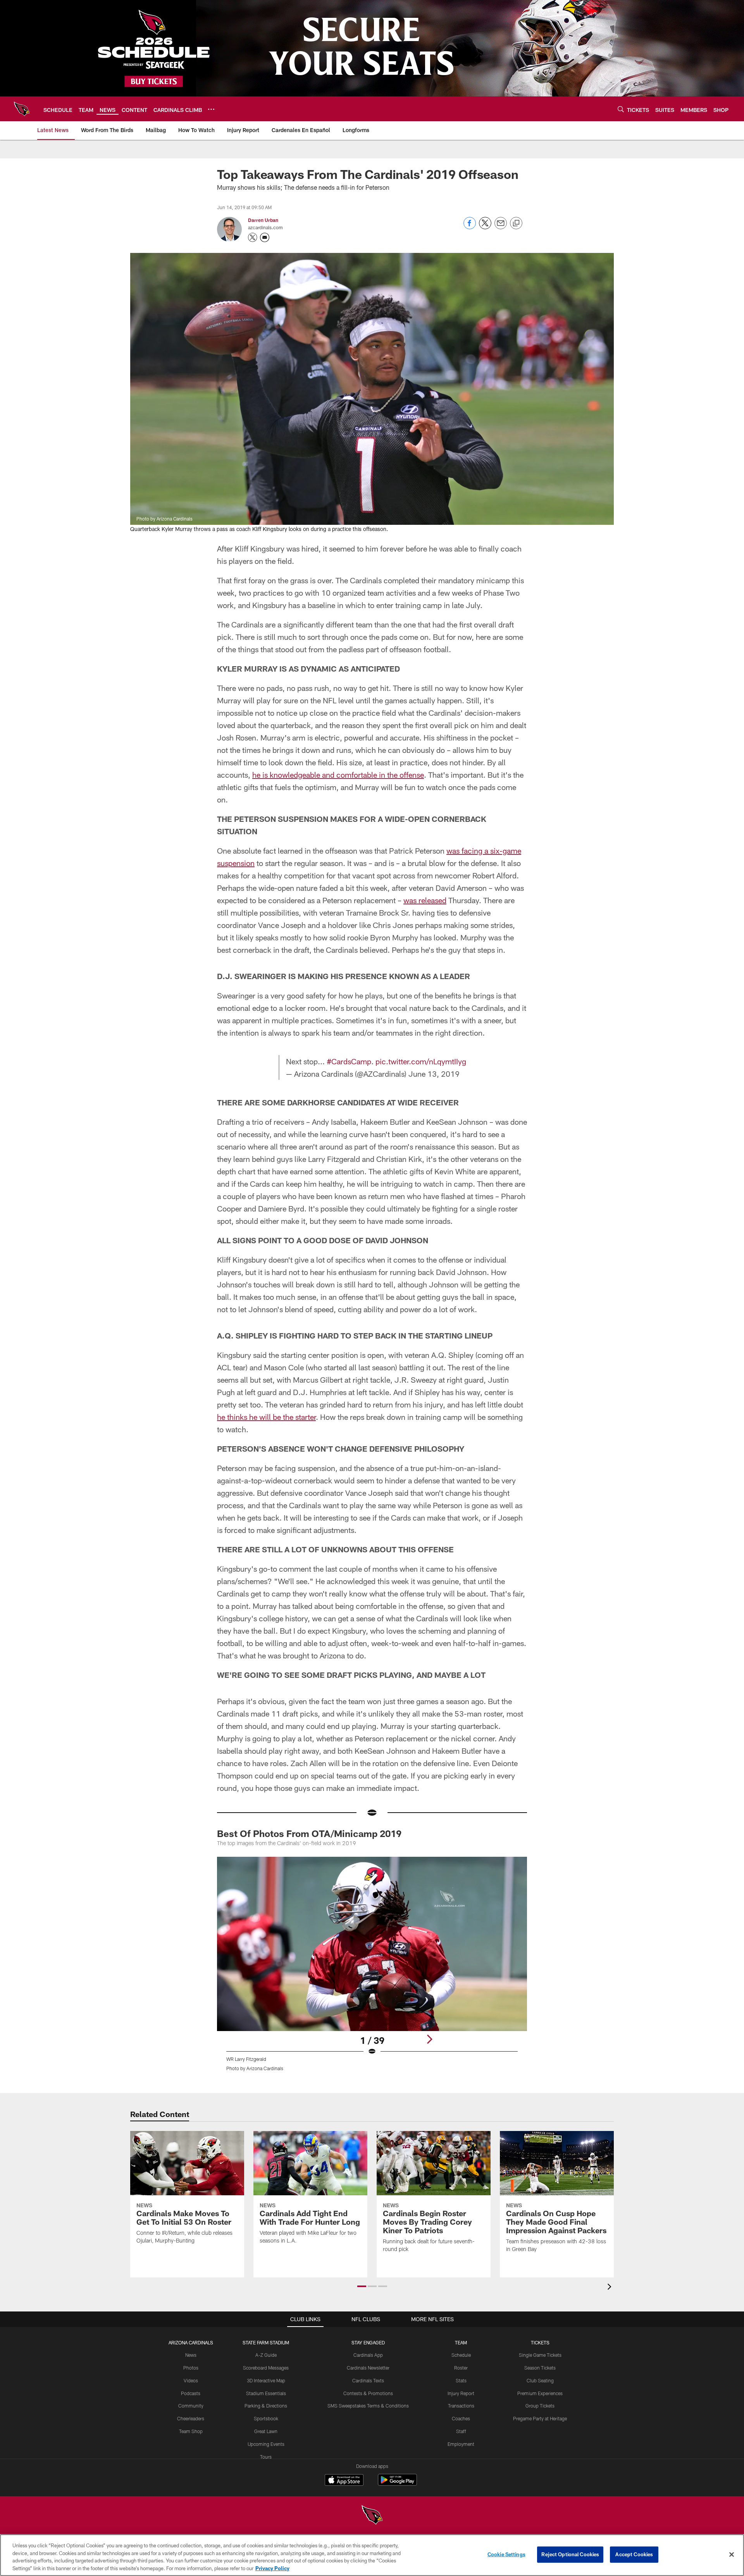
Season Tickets (540, 2368)
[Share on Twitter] (485, 227)
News (191, 2355)
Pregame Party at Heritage (540, 2418)
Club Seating (540, 2380)
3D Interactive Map (266, 2380)
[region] (372, 2555)
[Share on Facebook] (470, 227)
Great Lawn (266, 2431)
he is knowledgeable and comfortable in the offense (338, 775)
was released (425, 900)
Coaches (461, 2418)
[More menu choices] (211, 109)
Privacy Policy (272, 2568)
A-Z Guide (266, 2355)
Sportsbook (266, 2418)
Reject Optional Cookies (570, 2554)
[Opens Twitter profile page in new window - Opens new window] (253, 237)
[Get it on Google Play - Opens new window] (397, 2484)
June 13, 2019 (434, 1074)
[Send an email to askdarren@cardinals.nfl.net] (265, 237)
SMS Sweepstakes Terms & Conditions (368, 2406)
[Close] (732, 2554)
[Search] (621, 109)
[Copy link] (516, 223)
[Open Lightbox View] (372, 1969)
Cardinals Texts (368, 2380)
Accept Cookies (634, 2554)
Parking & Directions (266, 2406)
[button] (362, 2286)
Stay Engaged (368, 2342)
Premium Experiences (540, 2393)
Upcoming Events (266, 2444)
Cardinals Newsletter (368, 2368)
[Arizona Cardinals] (372, 2516)
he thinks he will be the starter (266, 1417)
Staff (461, 2431)
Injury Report (461, 2393)
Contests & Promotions (368, 2393)
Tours (266, 2457)
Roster (461, 2368)
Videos (191, 2380)
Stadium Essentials (266, 2393)
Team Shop (191, 2431)
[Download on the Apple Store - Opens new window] (344, 2481)
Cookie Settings (506, 2554)
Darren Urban (263, 220)
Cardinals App (368, 2355)
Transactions (461, 2406)
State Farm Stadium (266, 2342)
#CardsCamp (349, 1061)
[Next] (429, 2039)
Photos (191, 2368)
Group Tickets (540, 2406)
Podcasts (191, 2393)
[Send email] (501, 227)
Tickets (540, 2342)
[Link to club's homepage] (22, 109)
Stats (461, 2380)
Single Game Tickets (540, 2355)
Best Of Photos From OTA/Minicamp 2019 (309, 1833)
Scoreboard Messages (266, 2368)
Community (191, 2406)
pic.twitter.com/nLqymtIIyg (421, 1061)
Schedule (461, 2355)
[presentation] (611, 2288)
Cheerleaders (191, 2418)
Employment (461, 2444)
